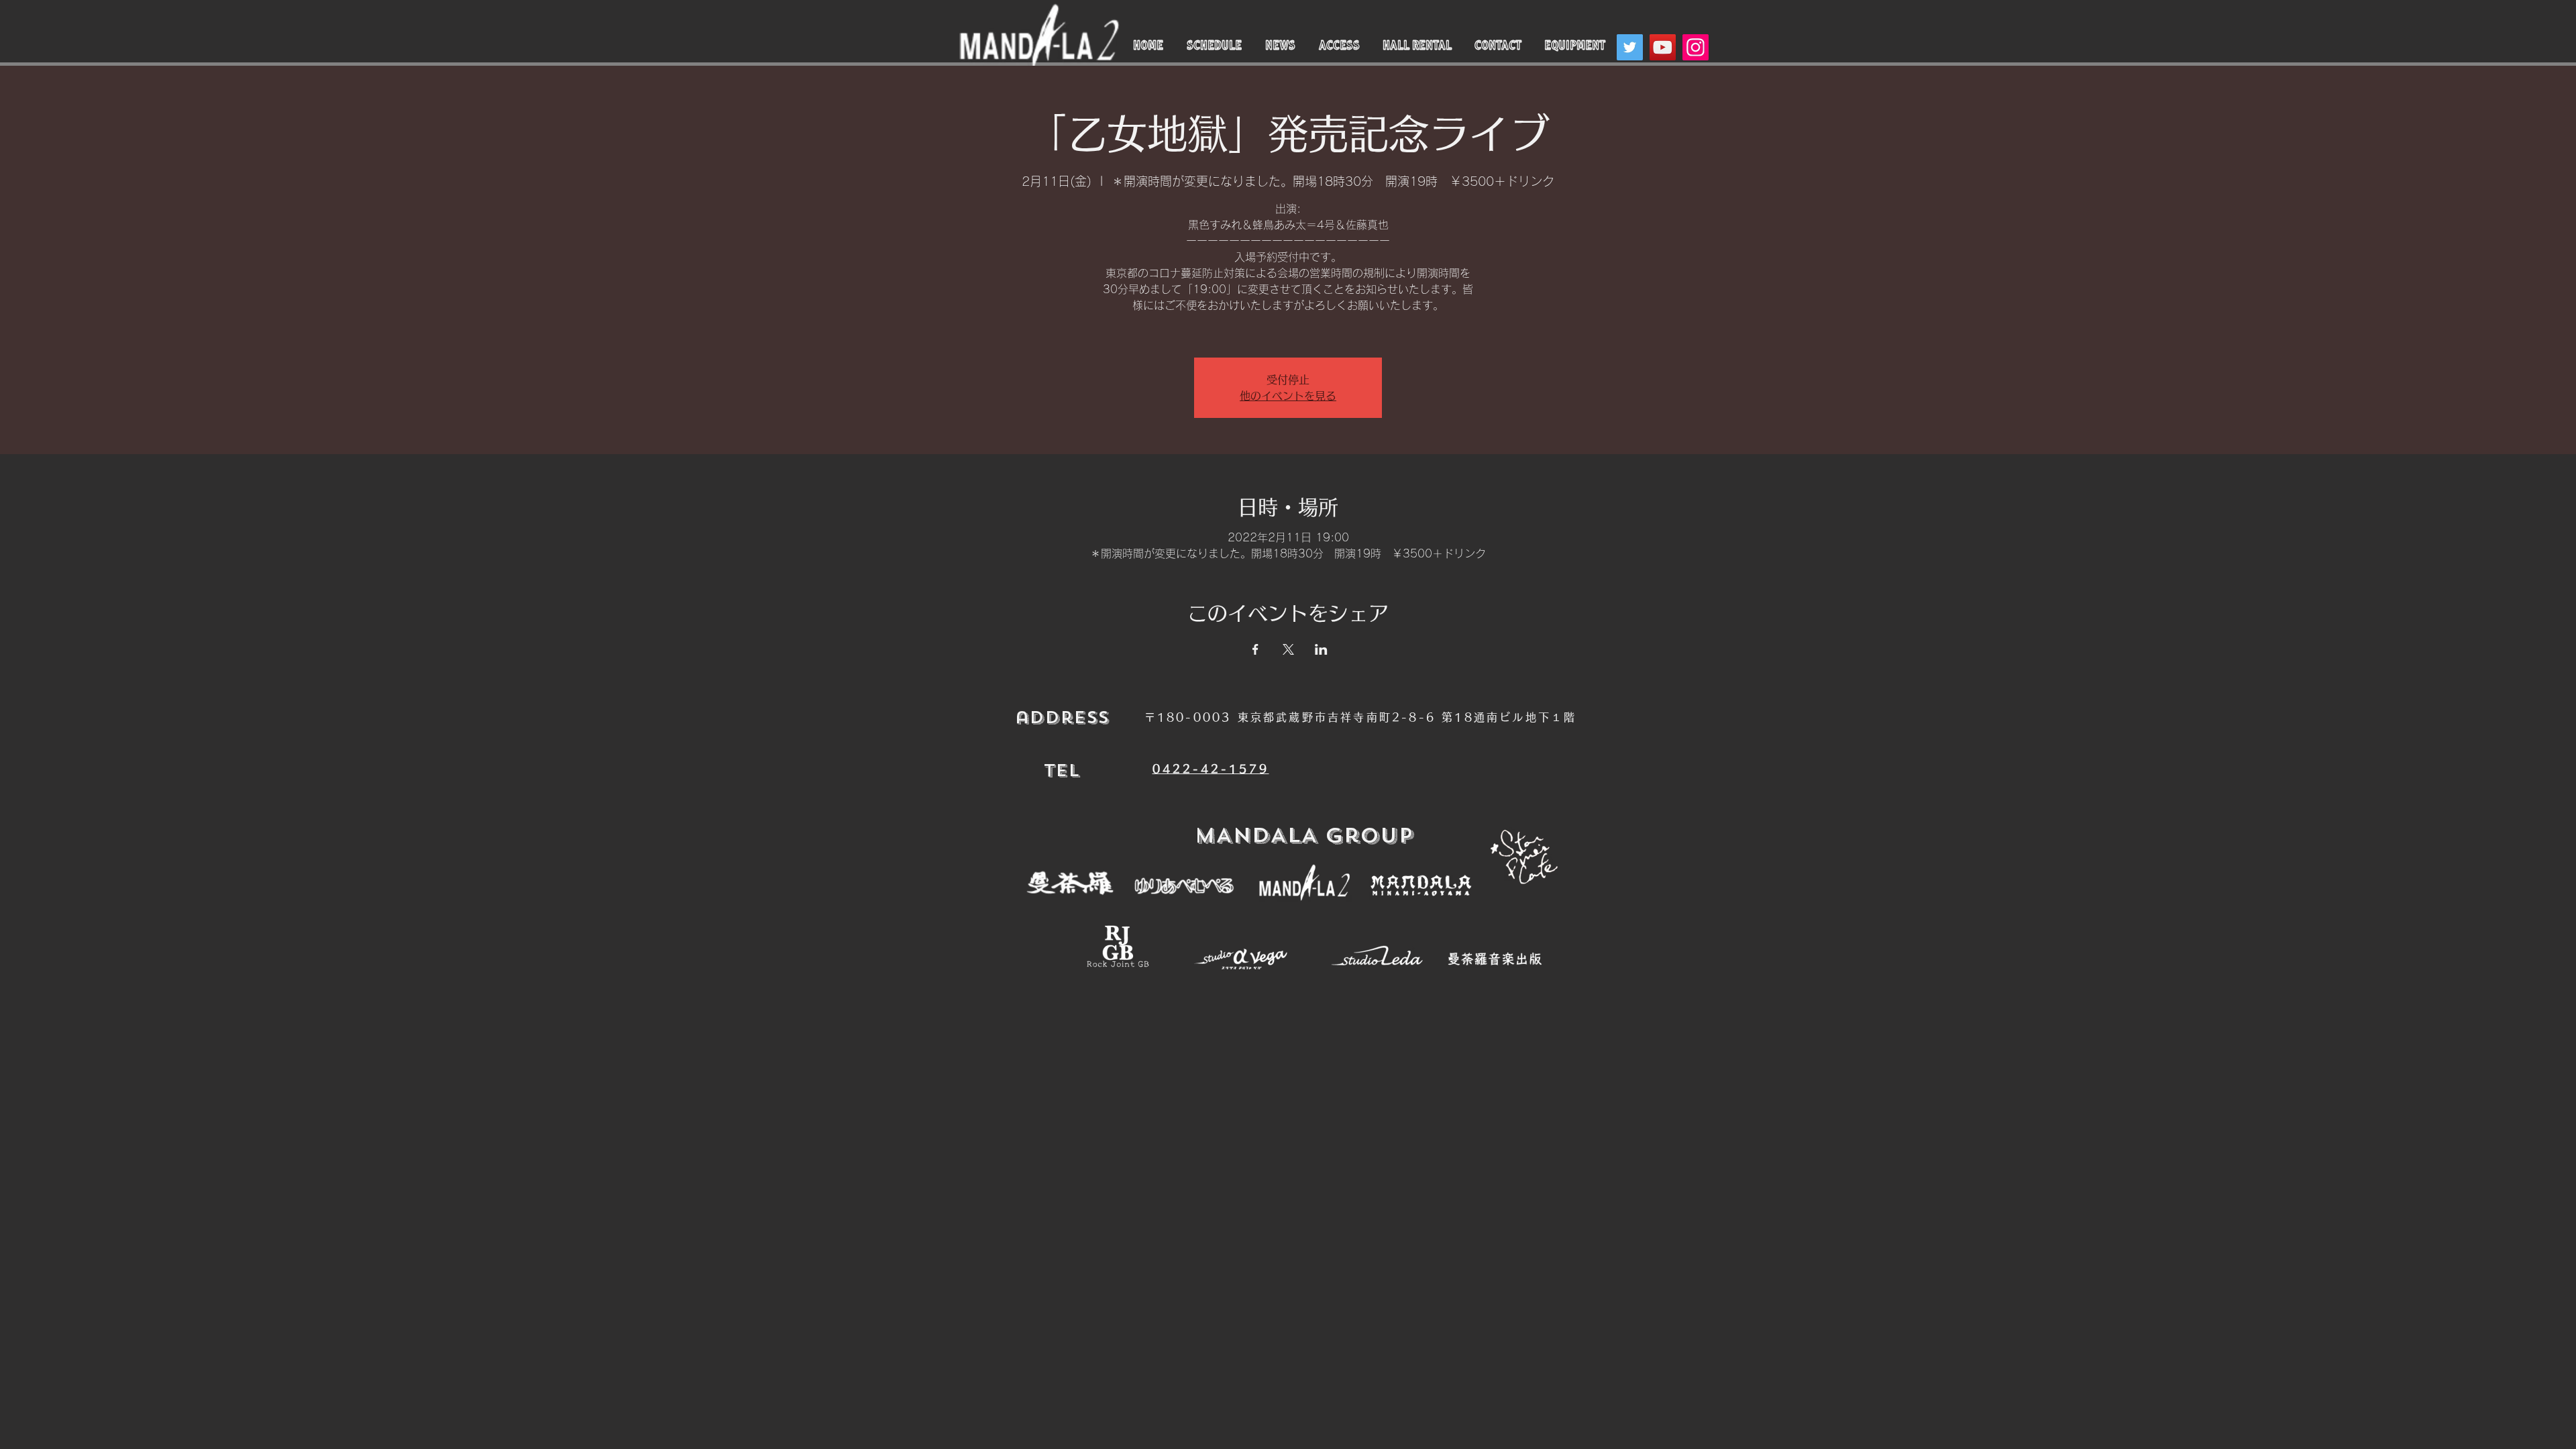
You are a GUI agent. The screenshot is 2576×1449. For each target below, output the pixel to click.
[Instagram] (1696, 47)
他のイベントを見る (1288, 396)
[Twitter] (1630, 47)
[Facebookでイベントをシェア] (1255, 649)
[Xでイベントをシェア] (1288, 649)
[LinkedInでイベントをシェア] (1321, 649)
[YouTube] (1663, 47)
